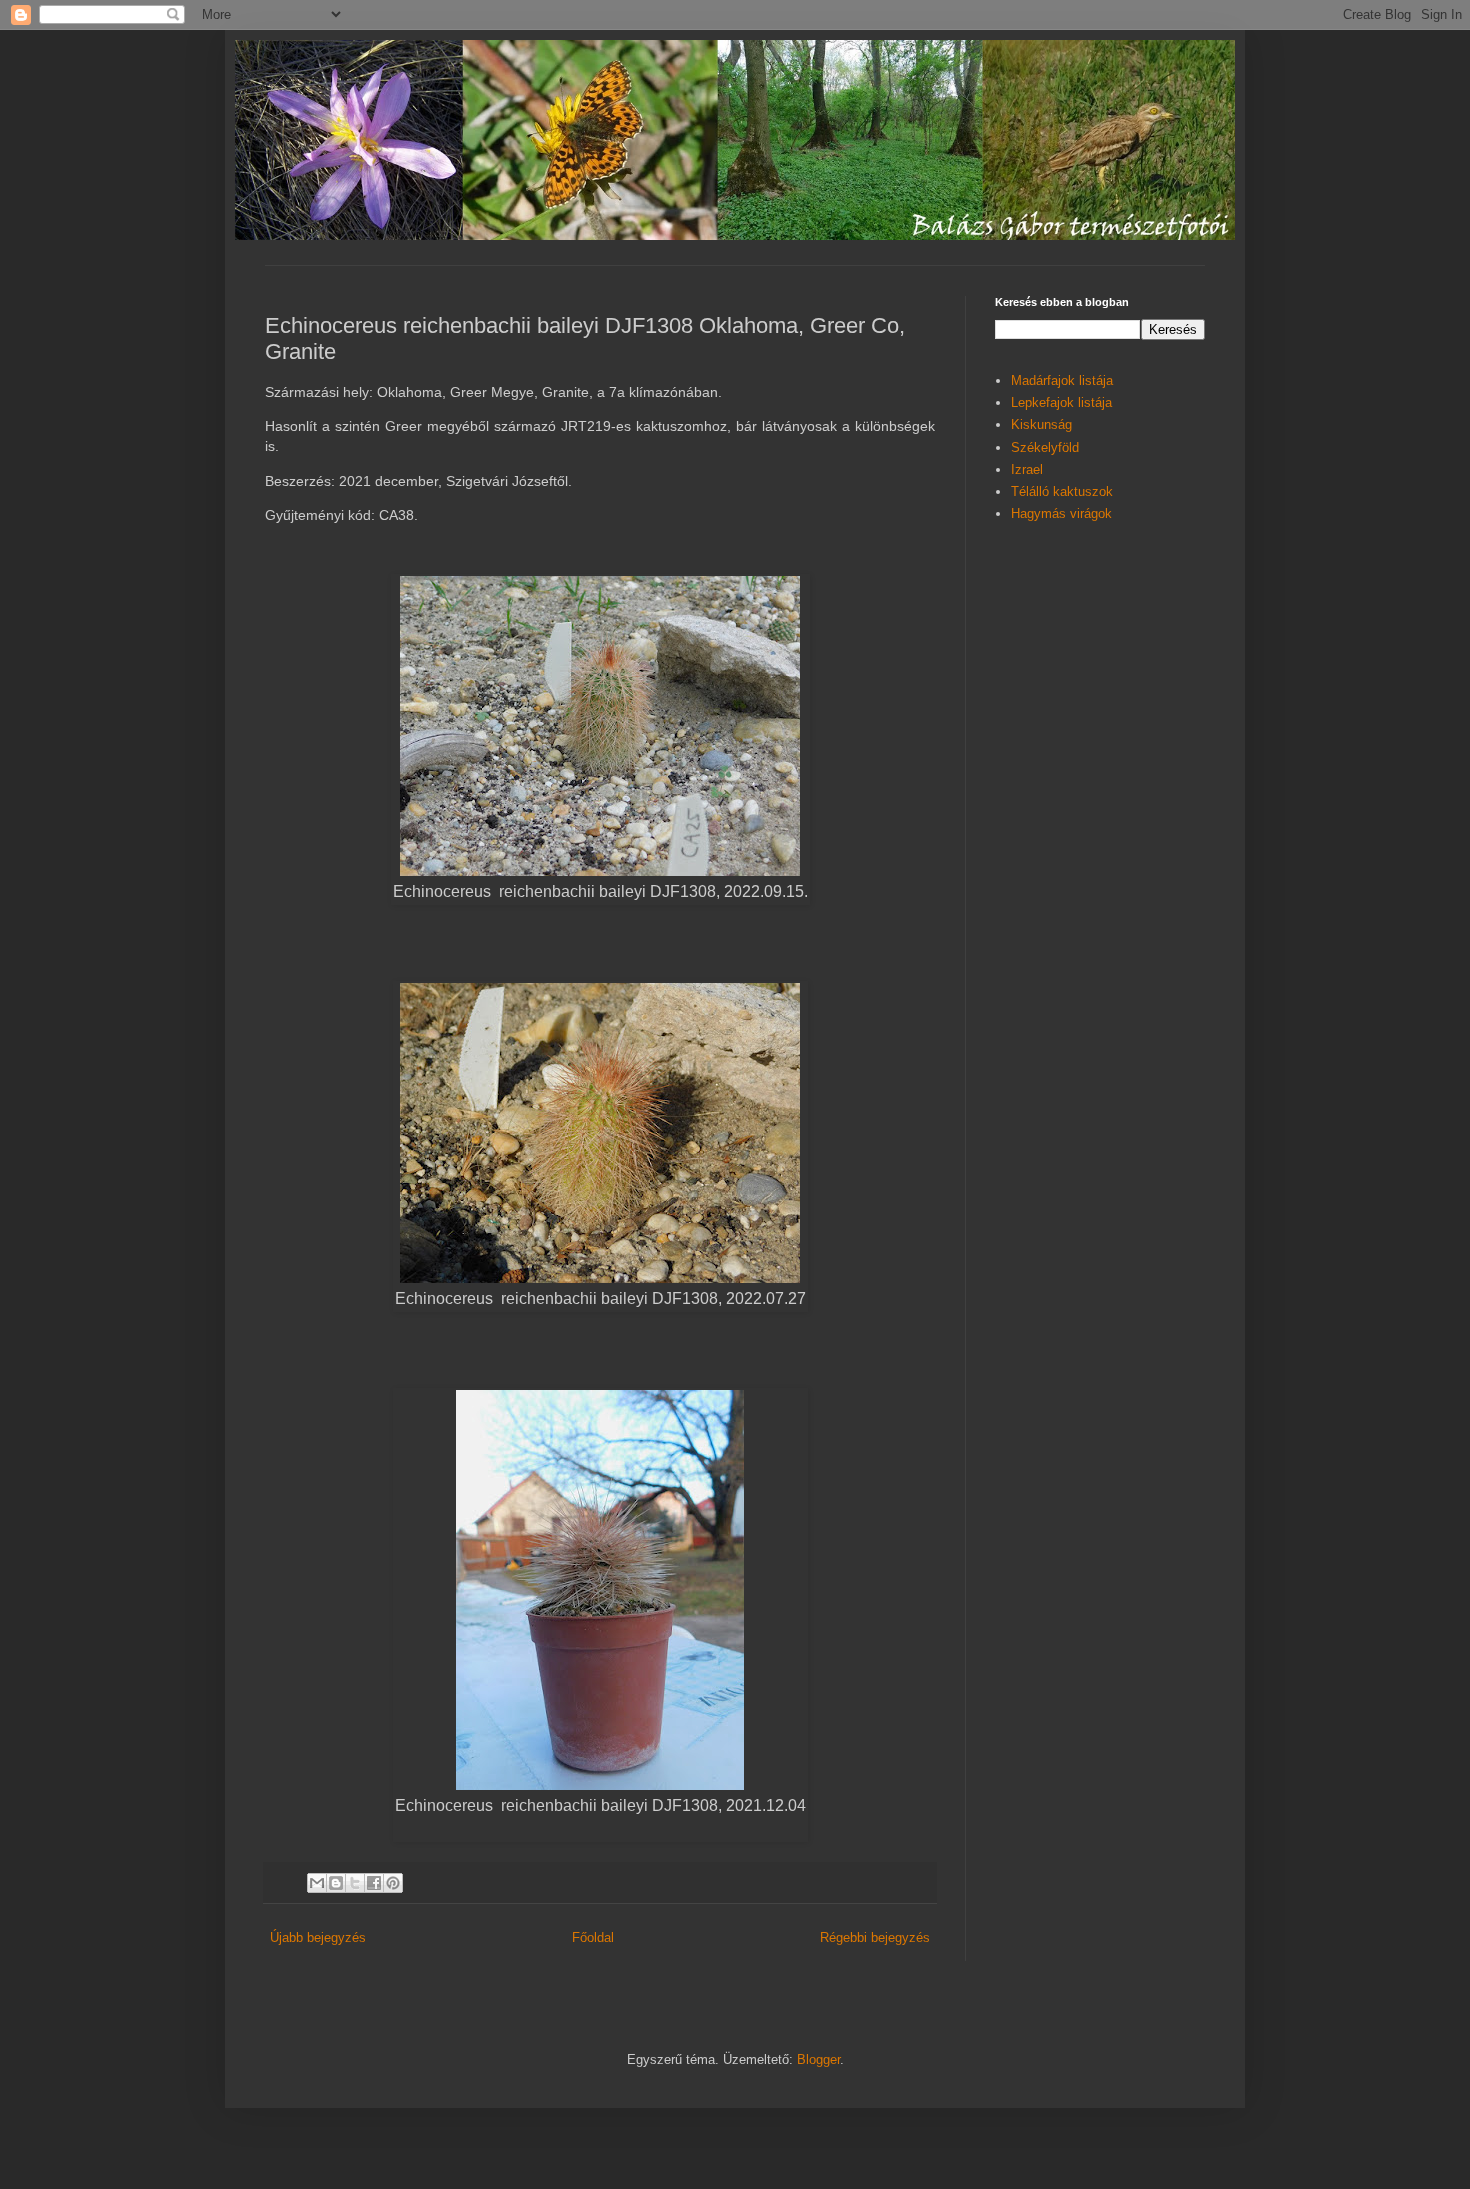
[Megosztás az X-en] (355, 1883)
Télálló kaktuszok (1062, 491)
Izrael (1027, 469)
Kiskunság (1041, 424)
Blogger (818, 2059)
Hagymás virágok (1061, 513)
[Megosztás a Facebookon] (374, 1883)
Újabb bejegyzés (318, 1937)
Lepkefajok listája (1061, 402)
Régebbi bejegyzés (875, 1937)
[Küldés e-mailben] (317, 1883)
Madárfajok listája (1062, 380)
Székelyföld (1045, 447)
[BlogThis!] (336, 1883)
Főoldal (593, 1937)
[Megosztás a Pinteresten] (393, 1883)
